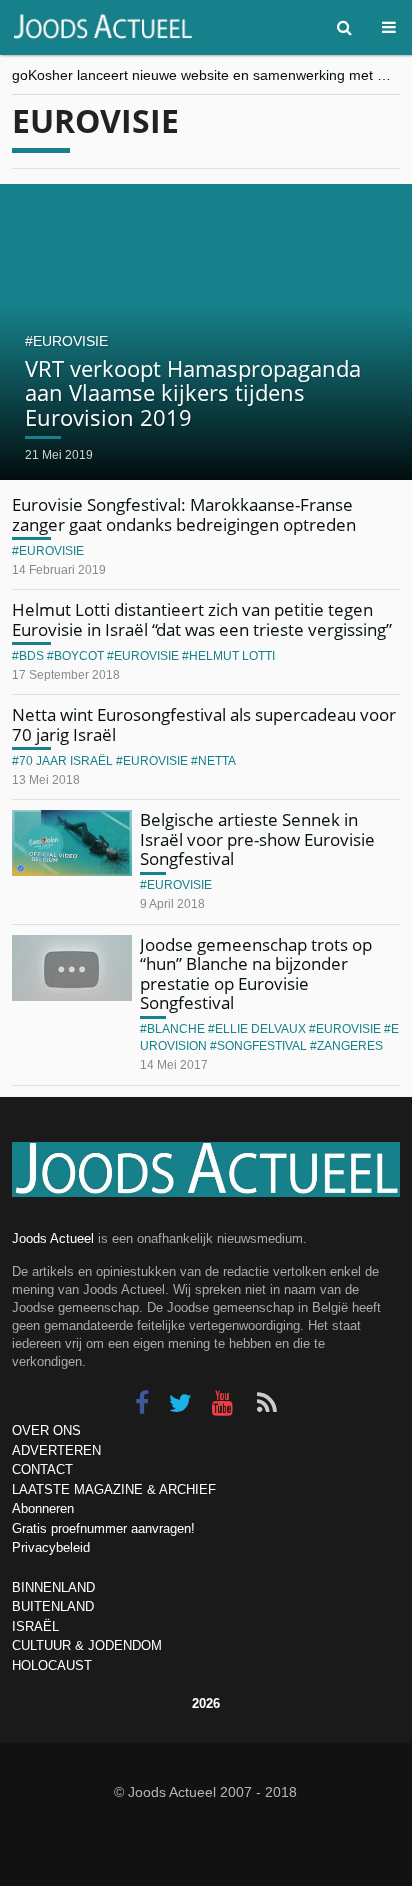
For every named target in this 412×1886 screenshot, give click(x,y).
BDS (31, 656)
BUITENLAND (53, 1606)
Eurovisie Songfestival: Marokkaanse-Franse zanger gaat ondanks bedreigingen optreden (184, 514)
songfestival (262, 1046)
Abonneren (43, 1508)
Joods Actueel (53, 1238)
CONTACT (42, 1469)
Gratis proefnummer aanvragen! (103, 1528)
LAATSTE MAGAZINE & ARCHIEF (114, 1489)
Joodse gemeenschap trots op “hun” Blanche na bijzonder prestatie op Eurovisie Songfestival (256, 974)
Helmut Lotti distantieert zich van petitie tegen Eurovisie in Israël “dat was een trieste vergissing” (202, 619)
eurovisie (70, 341)
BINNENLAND (53, 1587)
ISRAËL (35, 1626)
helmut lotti (232, 656)
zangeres (350, 1046)
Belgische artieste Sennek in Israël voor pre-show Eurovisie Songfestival (257, 839)
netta (217, 761)
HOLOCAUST (52, 1665)
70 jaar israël (66, 761)
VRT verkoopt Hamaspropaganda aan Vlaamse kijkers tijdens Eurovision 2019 (193, 392)
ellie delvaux (260, 1029)
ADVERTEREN (56, 1450)
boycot (79, 656)
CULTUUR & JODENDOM (87, 1645)
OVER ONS (46, 1430)
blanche (176, 1029)
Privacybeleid (51, 1547)
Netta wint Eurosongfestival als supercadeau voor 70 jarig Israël (204, 724)
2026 (206, 1703)
